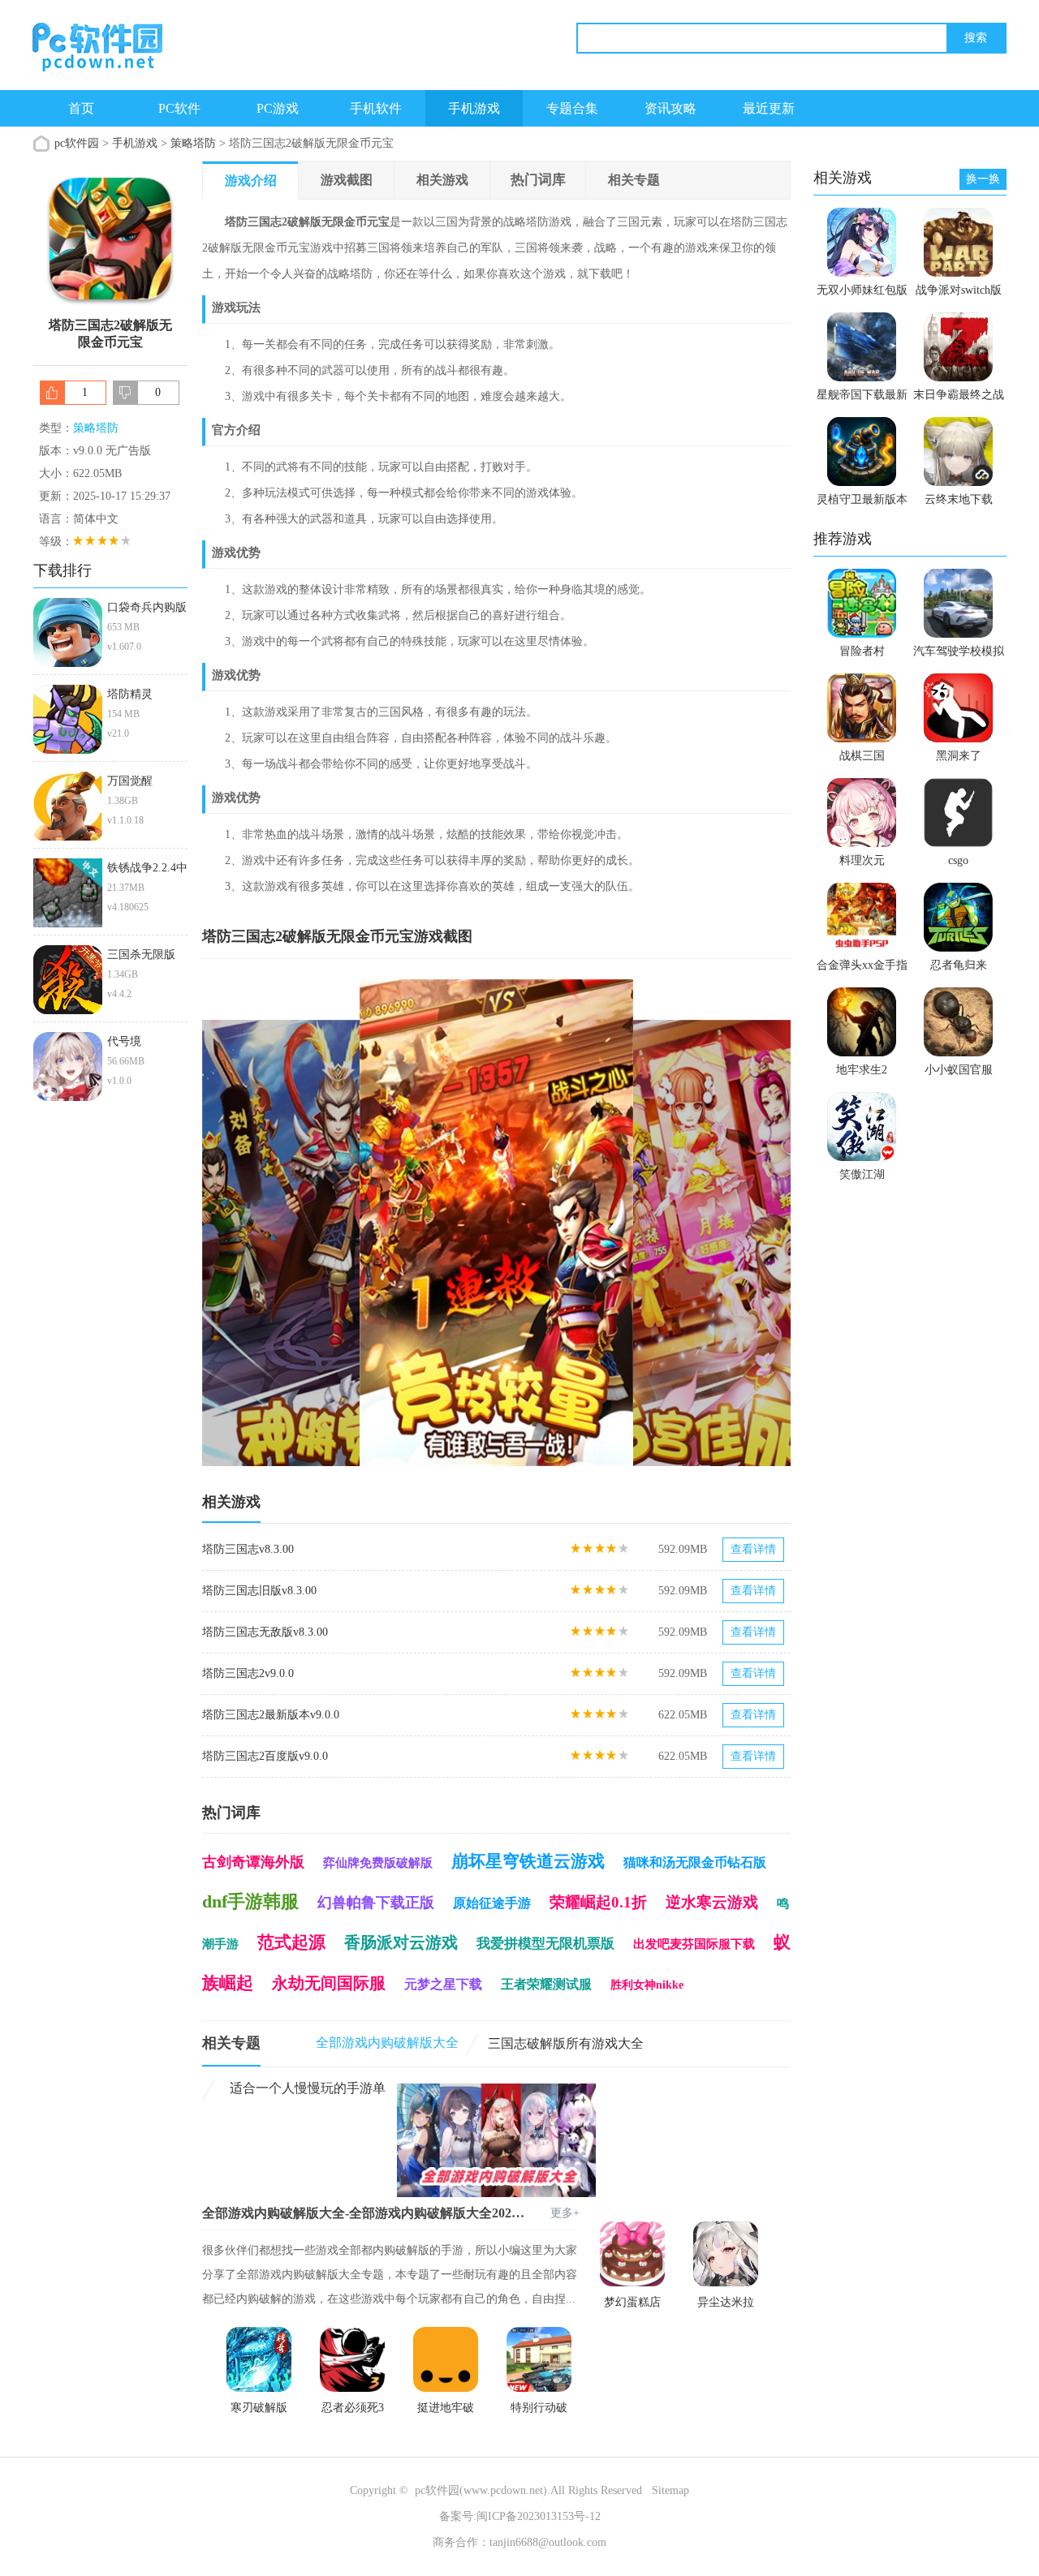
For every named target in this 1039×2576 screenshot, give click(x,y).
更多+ (565, 2213)
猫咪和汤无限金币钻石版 (695, 1862)
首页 (81, 108)
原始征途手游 (492, 1903)
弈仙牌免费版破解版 (378, 1863)
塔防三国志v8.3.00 (248, 1549)
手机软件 (376, 108)
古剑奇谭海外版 (253, 1862)
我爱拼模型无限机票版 (545, 1944)
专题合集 (572, 108)
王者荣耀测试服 (546, 1984)
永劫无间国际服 (329, 1983)
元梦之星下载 (443, 1984)
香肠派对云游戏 (401, 1942)
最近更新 (769, 108)
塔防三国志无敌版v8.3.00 (265, 1632)
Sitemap (670, 2490)
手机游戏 (474, 108)
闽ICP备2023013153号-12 (539, 2516)
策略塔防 (193, 143)
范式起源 (291, 1942)
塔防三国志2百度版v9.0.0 (265, 1756)
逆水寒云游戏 (712, 1902)
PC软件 (179, 108)
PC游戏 (278, 108)
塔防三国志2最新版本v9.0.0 (271, 1715)
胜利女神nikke (647, 1985)
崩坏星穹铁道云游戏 (528, 1861)
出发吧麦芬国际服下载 (694, 1944)
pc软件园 (77, 143)
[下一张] (644, 1223)
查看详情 (753, 1549)
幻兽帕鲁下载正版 (376, 1903)
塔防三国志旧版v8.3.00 (259, 1591)
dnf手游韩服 (250, 1901)
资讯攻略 (670, 108)
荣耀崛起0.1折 (598, 1902)
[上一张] (349, 1223)
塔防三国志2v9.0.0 (248, 1673)
